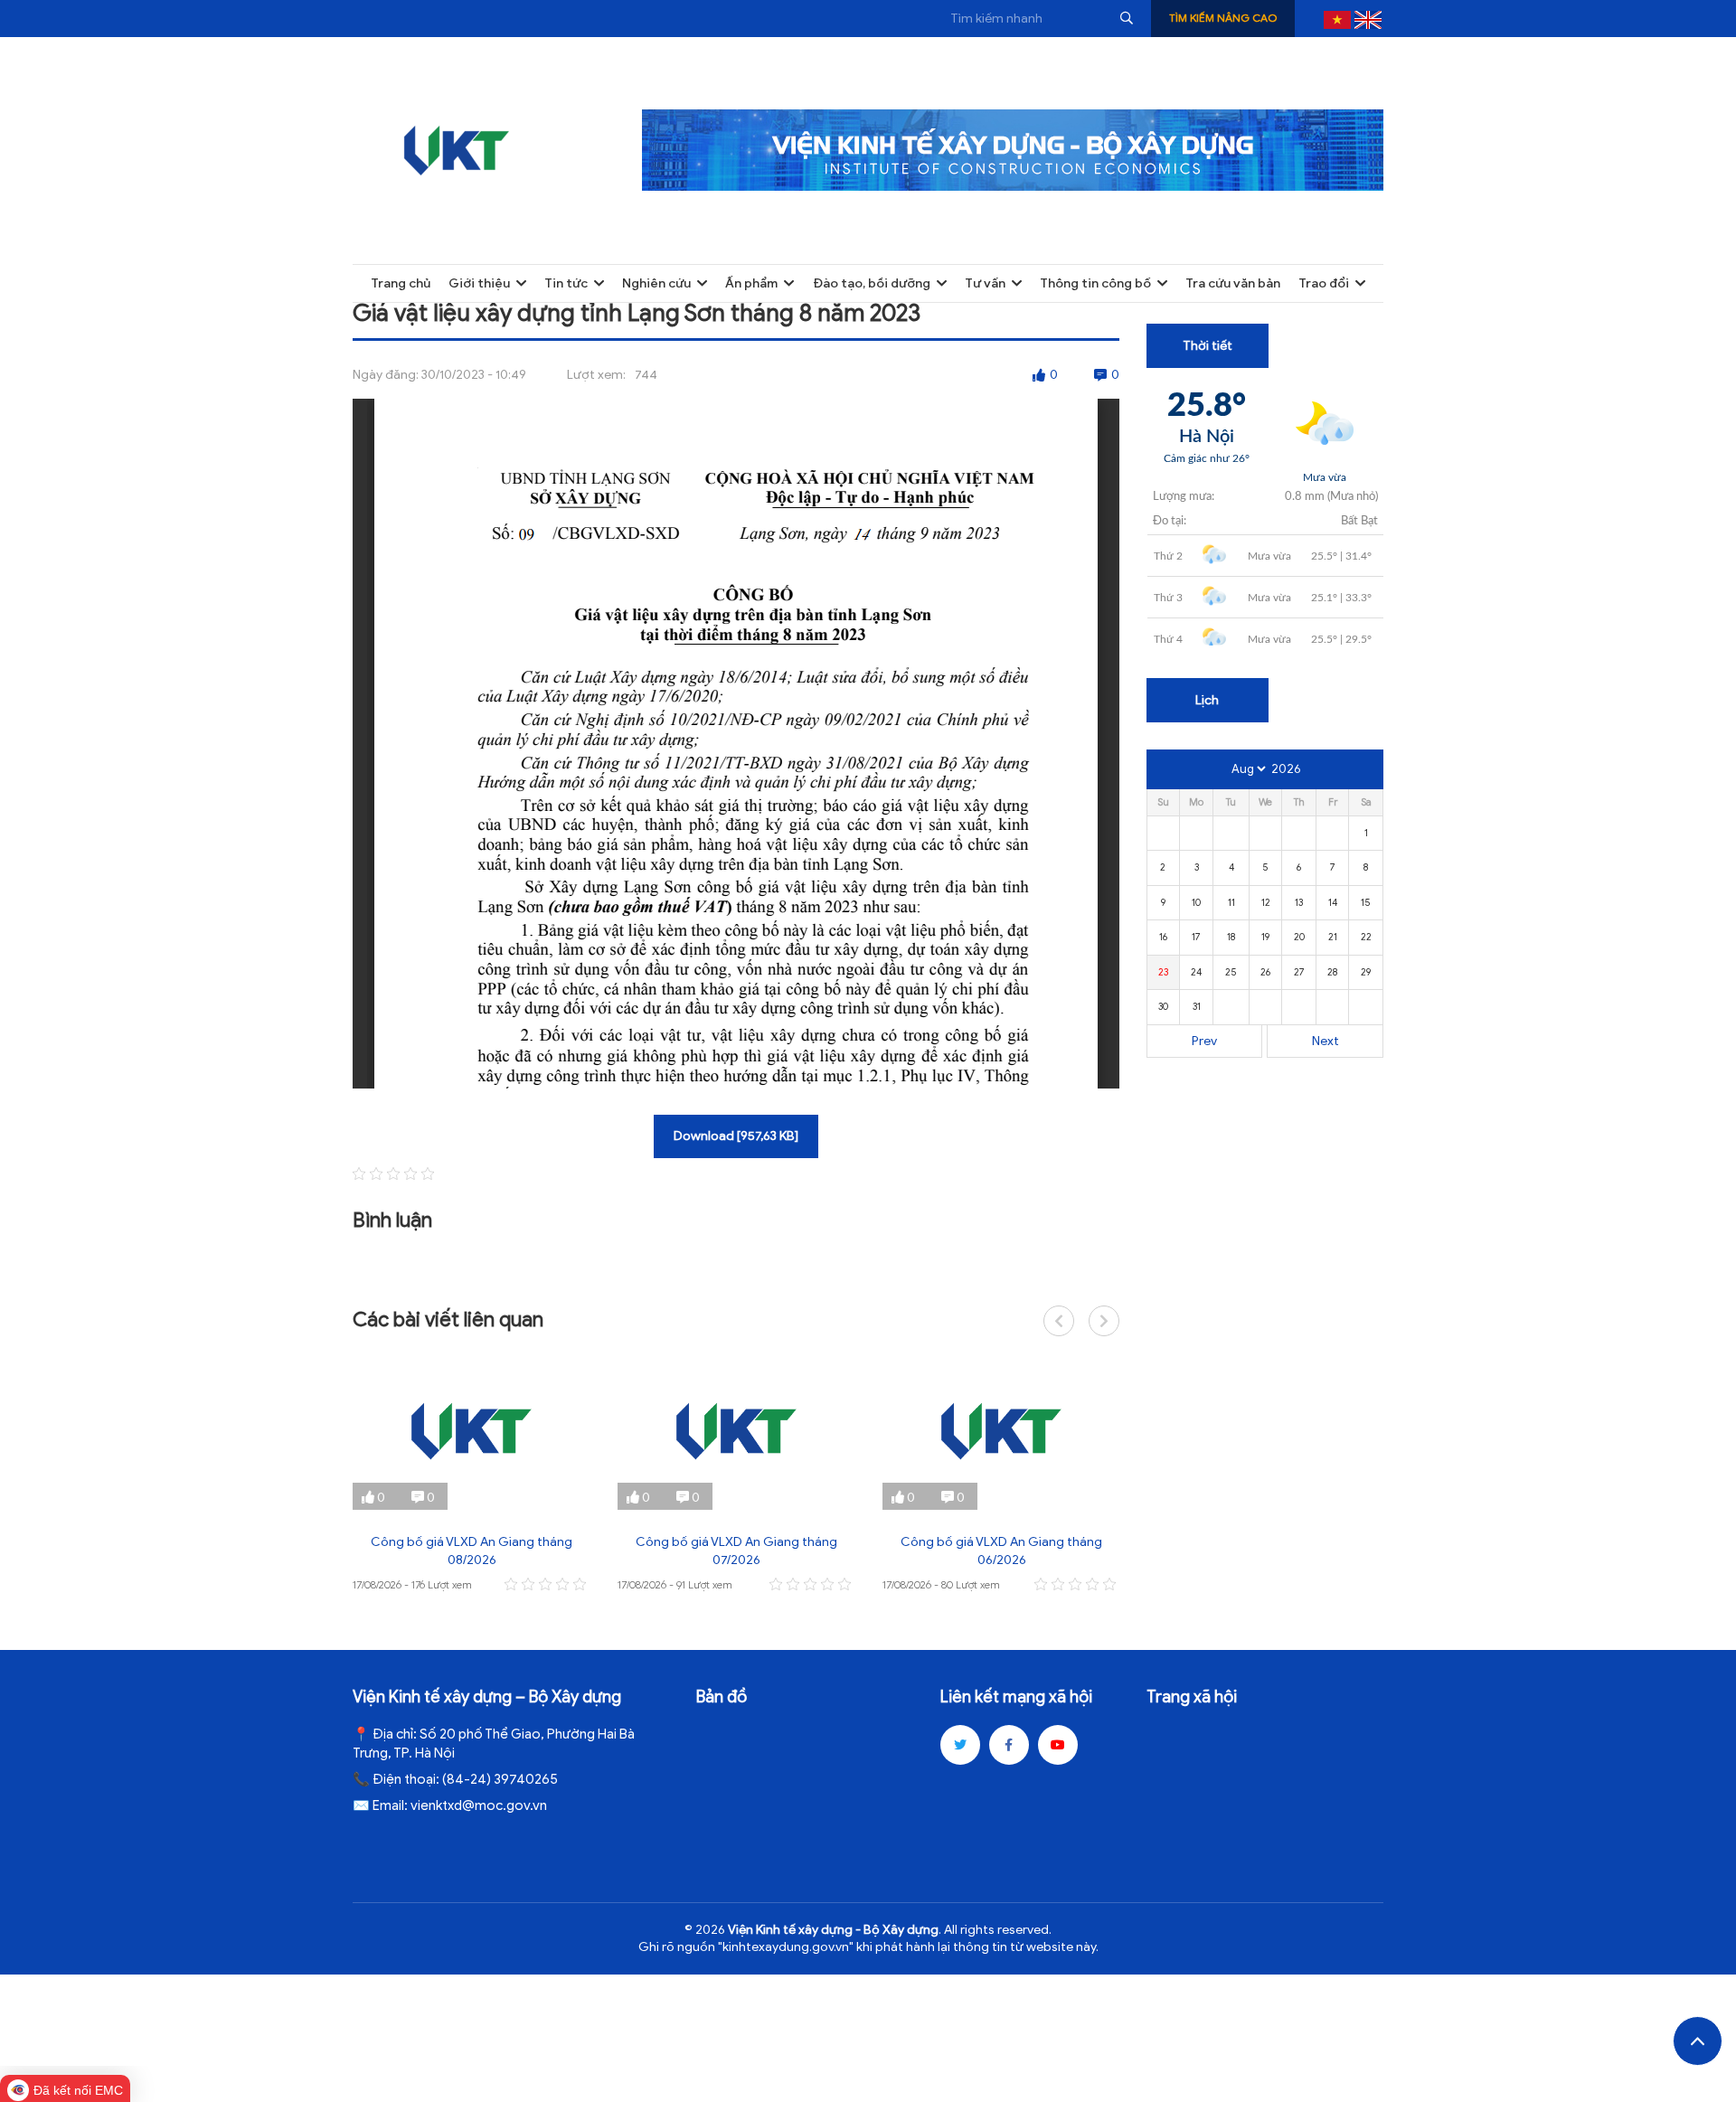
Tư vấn (985, 283)
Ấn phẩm (751, 283)
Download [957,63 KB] (736, 1136)
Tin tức (566, 283)
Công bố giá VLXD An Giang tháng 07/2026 (736, 1551)
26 (1265, 972)
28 (1332, 972)
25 (1231, 972)
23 (1163, 972)
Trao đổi (1324, 283)
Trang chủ (401, 283)
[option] (472, 1474)
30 (1163, 1006)
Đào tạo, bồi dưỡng (872, 283)
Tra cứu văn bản (1233, 283)
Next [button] (1104, 1321)
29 (1366, 972)
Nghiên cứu (656, 283)
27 (1299, 972)
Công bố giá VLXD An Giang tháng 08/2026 (472, 1551)
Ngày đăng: (386, 375)
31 (1197, 1006)
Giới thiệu (479, 283)
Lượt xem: (596, 375)
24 (1196, 972)
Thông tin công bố (1095, 283)
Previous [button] (1059, 1321)
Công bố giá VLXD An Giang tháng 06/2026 (1001, 1551)
